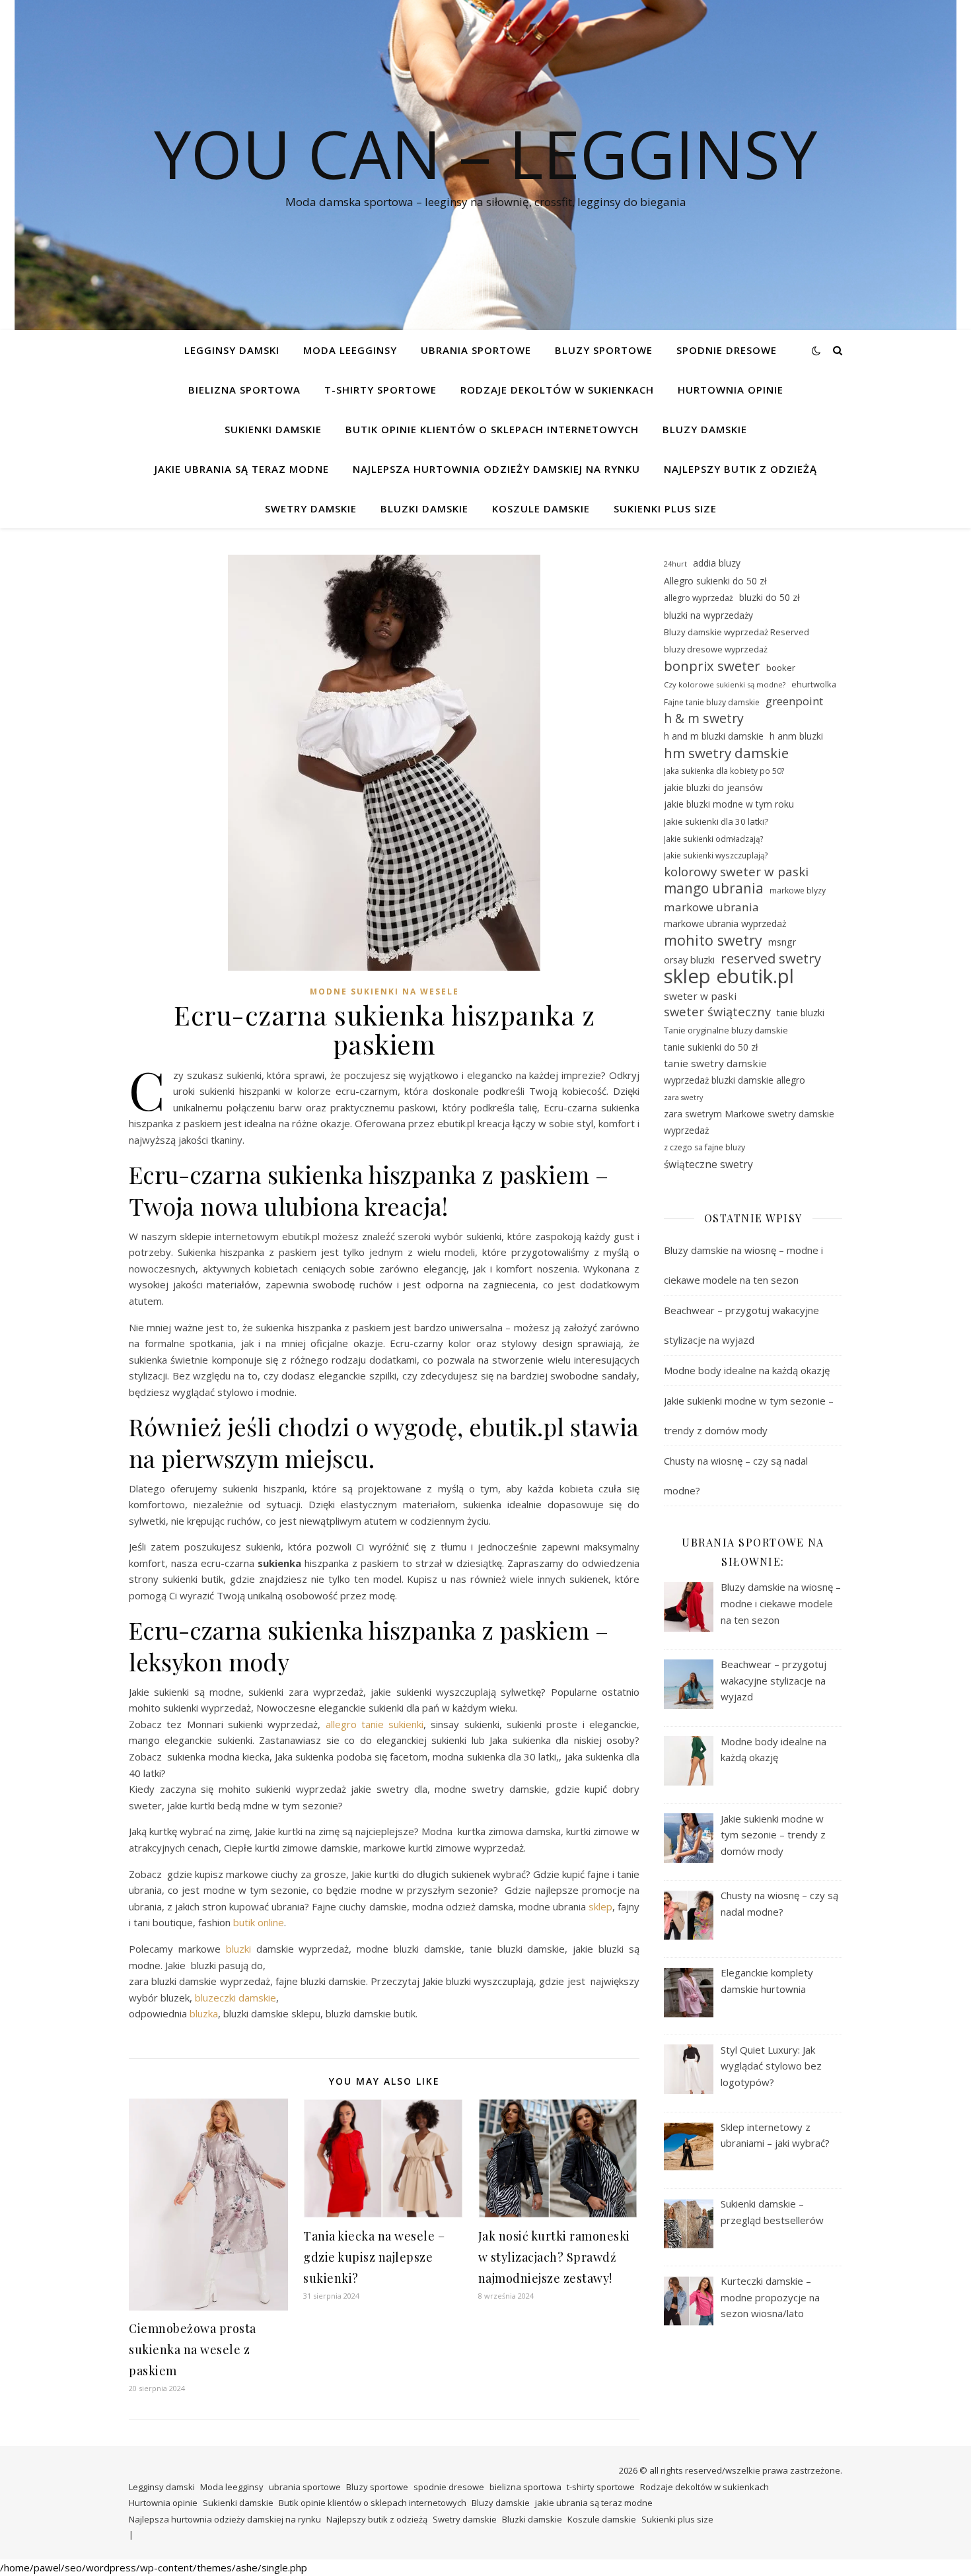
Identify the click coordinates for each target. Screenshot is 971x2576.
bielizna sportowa (244, 390)
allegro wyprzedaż (699, 598)
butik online (259, 1922)
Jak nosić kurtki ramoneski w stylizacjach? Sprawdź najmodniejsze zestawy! (554, 2257)
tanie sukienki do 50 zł (711, 1047)
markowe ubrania (711, 907)
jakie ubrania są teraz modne (242, 469)
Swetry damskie (311, 508)
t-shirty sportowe (380, 390)
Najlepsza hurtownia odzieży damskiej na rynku (496, 469)
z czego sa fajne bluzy (704, 1147)
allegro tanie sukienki (375, 1724)
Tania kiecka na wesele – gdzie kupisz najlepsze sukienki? (374, 2257)
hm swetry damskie (726, 753)
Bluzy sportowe (604, 350)
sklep (600, 1906)
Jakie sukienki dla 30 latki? (716, 821)
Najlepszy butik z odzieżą (740, 469)
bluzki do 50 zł (769, 597)
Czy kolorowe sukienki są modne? (725, 684)
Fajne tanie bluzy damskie (712, 702)
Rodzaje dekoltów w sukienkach (557, 390)
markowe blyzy (798, 890)
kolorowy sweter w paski (736, 872)
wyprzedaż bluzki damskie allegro (735, 1080)
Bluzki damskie (424, 508)
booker (781, 668)
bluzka (204, 2013)
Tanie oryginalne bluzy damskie (726, 1030)
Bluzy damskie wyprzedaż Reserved (737, 632)
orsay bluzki (689, 960)
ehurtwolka (814, 684)
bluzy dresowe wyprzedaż (716, 649)
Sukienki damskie (273, 429)
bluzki (238, 1949)
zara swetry (683, 1097)
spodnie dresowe (727, 350)
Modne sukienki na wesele (384, 992)
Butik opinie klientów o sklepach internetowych (492, 429)
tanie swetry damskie (715, 1063)
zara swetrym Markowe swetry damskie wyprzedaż (749, 1122)
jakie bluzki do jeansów (713, 787)
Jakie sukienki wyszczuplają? (716, 855)
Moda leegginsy (350, 350)
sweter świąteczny (717, 1012)
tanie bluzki (801, 1013)
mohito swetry (713, 941)
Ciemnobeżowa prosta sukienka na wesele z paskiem (193, 2350)
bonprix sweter (712, 666)
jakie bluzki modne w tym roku (729, 804)
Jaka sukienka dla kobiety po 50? (724, 771)
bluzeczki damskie (235, 1998)
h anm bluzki (796, 736)
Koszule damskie (541, 508)
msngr (782, 942)
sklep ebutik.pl (729, 976)
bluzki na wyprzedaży (708, 615)
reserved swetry (771, 959)
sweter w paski (700, 996)
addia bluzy (717, 563)
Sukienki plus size (665, 508)
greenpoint (794, 701)
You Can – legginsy (485, 153)
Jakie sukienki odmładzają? (714, 839)
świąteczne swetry (708, 1164)
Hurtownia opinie (731, 390)
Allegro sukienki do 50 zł (715, 581)
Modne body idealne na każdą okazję (747, 1370)
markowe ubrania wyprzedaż (725, 923)
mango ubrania (714, 888)
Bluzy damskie (705, 429)
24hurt (675, 564)
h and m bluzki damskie (714, 736)
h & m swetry (704, 719)
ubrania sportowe (476, 350)
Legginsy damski (232, 350)
